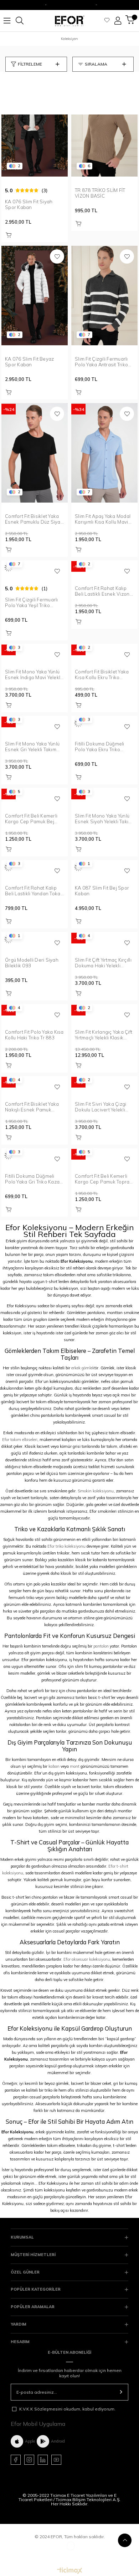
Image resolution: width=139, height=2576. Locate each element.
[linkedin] (43, 2460)
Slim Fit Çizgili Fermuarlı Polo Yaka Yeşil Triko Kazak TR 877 (32, 602)
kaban (54, 1766)
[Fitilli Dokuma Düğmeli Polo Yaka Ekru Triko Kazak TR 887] (104, 723)
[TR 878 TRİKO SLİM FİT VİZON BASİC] (104, 127)
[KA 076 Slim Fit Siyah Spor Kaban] (35, 127)
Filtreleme (30, 64)
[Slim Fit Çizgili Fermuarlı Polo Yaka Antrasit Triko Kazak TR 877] (104, 296)
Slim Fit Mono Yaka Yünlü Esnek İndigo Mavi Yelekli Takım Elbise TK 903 (33, 674)
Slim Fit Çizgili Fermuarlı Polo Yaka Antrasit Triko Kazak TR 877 (101, 362)
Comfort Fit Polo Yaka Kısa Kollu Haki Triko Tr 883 (34, 1035)
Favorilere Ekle (57, 256)
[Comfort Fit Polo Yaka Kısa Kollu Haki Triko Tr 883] (35, 1011)
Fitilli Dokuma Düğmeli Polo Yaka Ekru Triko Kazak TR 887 (100, 747)
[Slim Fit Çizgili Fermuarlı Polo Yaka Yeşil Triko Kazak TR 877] (35, 567)
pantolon (101, 1646)
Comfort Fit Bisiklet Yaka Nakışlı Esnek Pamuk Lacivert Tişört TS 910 (32, 1107)
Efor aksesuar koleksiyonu (87, 1959)
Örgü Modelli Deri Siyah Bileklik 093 (32, 963)
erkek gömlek (83, 1368)
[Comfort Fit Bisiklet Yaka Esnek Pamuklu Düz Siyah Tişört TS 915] (35, 453)
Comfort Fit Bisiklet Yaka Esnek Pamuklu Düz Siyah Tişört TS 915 (34, 519)
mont (75, 1766)
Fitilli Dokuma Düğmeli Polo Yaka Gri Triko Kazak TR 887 (34, 1179)
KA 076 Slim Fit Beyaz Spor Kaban (29, 362)
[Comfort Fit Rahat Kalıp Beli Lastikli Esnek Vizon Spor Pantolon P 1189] (104, 567)
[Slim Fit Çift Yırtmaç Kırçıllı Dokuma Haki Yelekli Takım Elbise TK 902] (104, 939)
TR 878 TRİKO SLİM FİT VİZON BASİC (100, 193)
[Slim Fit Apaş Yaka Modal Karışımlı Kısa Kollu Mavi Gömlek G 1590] (104, 453)
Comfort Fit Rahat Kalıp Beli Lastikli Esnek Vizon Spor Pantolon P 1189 (102, 591)
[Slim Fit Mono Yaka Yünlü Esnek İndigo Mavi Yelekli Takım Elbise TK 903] (35, 651)
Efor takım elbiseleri (20, 1440)
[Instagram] (29, 2460)
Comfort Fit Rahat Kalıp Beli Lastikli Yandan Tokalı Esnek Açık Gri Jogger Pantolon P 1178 (34, 891)
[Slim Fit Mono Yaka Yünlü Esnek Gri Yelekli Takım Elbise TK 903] (35, 723)
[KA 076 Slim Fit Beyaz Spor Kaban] (35, 296)
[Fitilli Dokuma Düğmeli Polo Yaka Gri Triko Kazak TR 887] (35, 1155)
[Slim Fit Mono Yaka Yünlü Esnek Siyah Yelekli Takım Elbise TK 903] (104, 795)
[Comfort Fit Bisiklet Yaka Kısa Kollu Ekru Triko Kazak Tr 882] (104, 651)
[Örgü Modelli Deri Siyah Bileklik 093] (35, 939)
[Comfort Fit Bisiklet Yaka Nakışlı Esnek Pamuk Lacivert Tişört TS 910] (35, 1083)
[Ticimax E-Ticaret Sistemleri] (70, 2571)
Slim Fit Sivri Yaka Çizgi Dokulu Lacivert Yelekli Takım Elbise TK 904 (101, 1107)
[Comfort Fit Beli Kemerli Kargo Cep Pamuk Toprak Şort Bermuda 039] (104, 1155)
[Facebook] (16, 2460)
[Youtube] (56, 2460)
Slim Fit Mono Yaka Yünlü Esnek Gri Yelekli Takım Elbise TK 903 (32, 747)
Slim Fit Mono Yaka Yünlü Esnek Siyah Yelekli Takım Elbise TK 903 (104, 819)
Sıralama (96, 64)
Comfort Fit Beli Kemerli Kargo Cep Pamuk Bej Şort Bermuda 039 (31, 819)
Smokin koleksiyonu (96, 1491)
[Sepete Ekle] (9, 235)
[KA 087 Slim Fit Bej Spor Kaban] (104, 867)
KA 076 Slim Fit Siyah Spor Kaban (29, 204)
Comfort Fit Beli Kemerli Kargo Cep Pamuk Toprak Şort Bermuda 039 (104, 1179)
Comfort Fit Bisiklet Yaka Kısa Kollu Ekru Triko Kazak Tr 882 (102, 674)
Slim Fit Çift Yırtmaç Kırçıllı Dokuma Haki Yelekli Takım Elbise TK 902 (103, 963)
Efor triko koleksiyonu (66, 1546)
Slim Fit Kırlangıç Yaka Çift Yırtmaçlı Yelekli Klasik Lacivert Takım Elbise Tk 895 (104, 1035)
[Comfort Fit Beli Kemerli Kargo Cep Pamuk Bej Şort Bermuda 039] (35, 795)
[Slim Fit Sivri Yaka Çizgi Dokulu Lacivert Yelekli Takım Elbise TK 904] (104, 1083)
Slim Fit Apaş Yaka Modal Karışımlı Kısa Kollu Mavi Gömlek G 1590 (103, 519)
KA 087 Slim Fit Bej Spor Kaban (102, 891)
